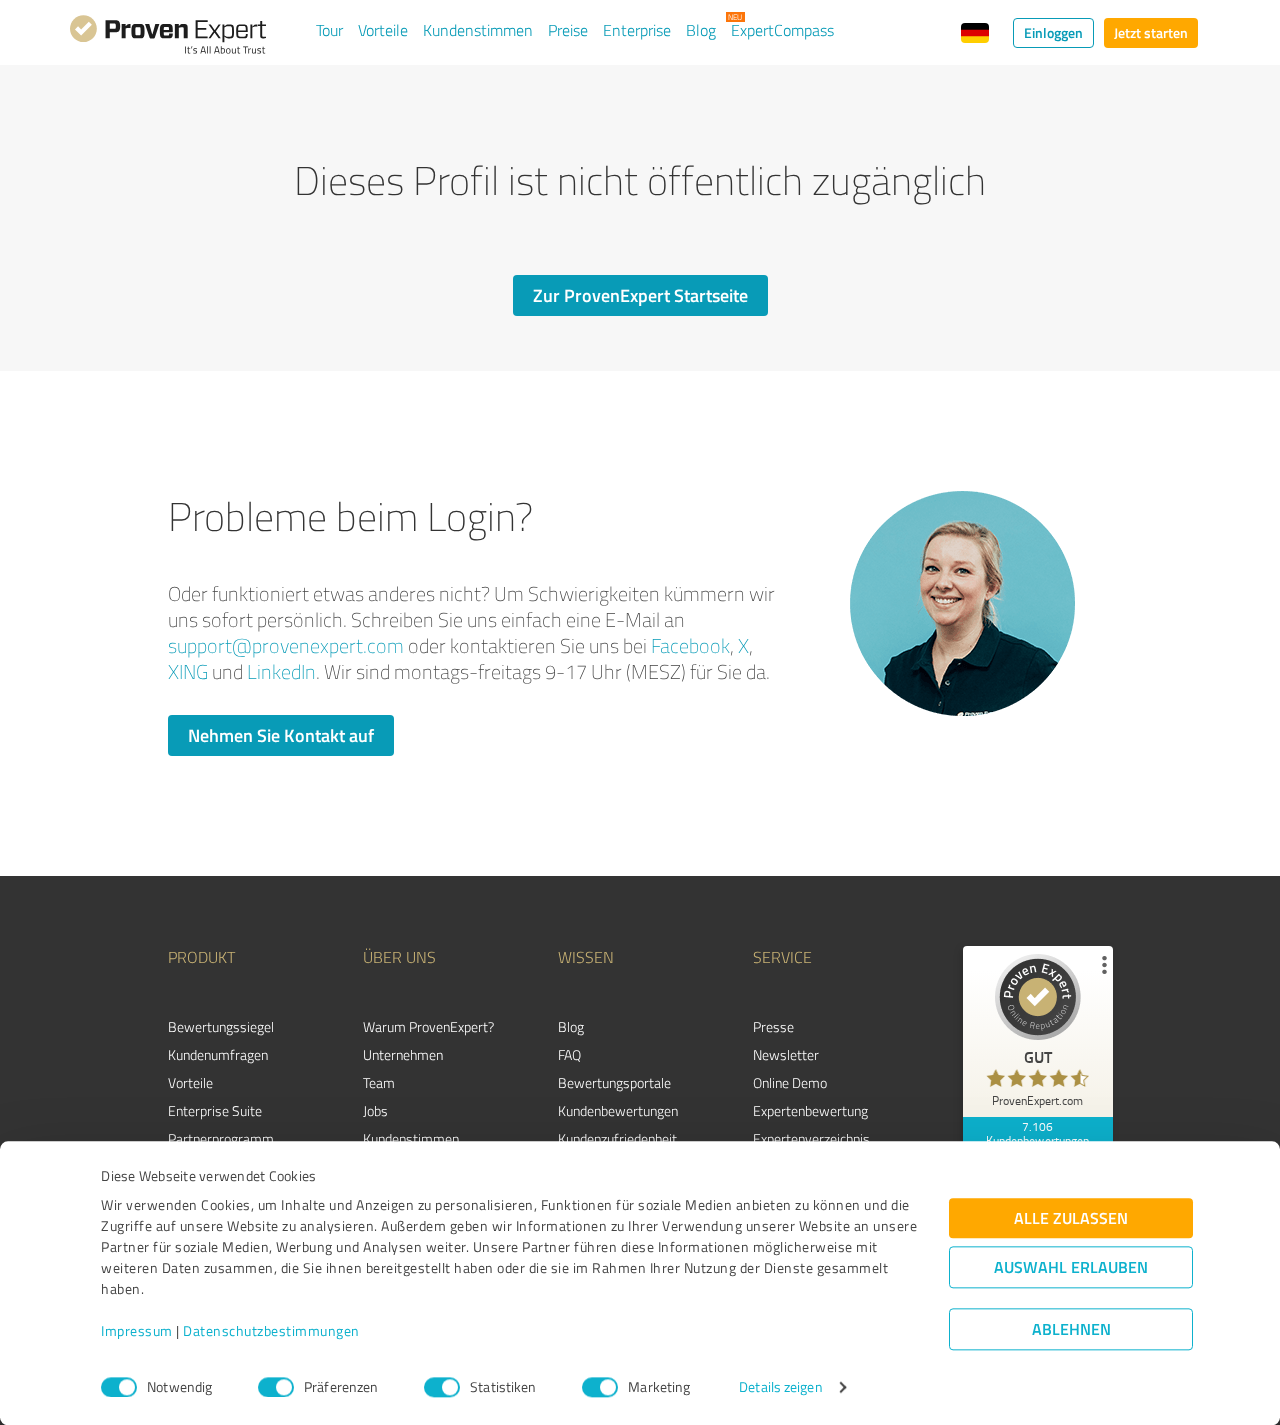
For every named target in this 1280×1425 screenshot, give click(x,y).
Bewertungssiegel (221, 1026)
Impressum (137, 1331)
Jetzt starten (1151, 32)
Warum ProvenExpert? (428, 1026)
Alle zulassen (1071, 1218)
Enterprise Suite (215, 1110)
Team (379, 1082)
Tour (329, 30)
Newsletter (786, 1054)
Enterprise (637, 30)
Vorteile (383, 30)
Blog (701, 30)
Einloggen (1053, 32)
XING (188, 671)
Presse (773, 1026)
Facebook (690, 645)
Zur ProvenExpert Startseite (640, 295)
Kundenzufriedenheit (617, 1138)
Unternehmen (403, 1054)
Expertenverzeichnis (811, 1138)
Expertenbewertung (810, 1110)
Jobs (375, 1110)
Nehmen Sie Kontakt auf (281, 735)
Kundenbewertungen (618, 1110)
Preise (568, 30)
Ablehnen (1071, 1329)
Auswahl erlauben (1071, 1267)
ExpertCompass (782, 30)
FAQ (569, 1054)
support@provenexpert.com (286, 645)
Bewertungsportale (614, 1082)
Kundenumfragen (218, 1054)
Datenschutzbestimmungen (271, 1331)
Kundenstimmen (478, 30)
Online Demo (790, 1082)
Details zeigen (780, 1387)
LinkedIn (281, 671)
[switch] (276, 1387)
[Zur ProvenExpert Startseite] (168, 38)
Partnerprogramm (221, 1138)
